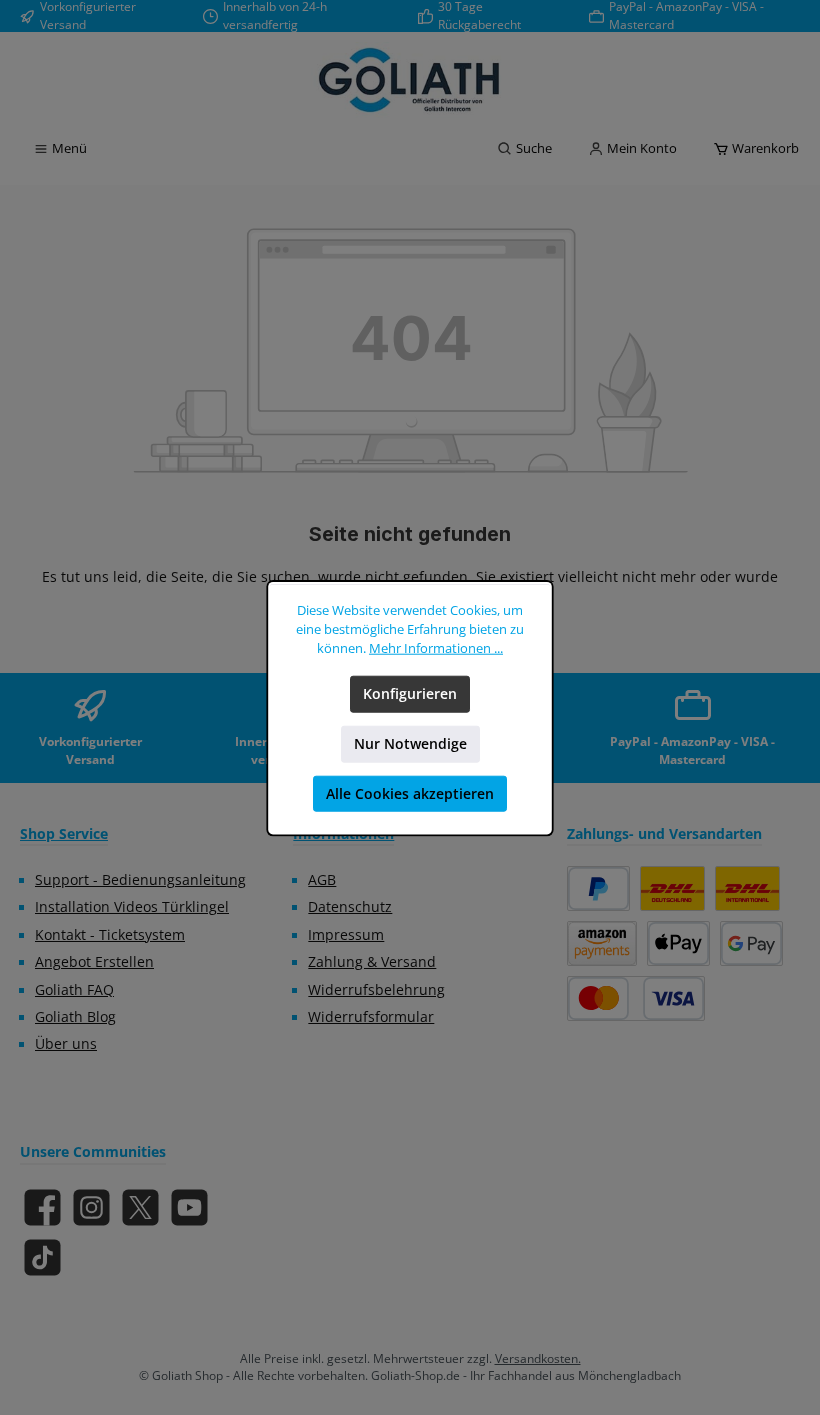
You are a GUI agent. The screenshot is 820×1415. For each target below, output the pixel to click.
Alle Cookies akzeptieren (410, 793)
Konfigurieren (410, 693)
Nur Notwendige (410, 743)
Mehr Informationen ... (436, 647)
